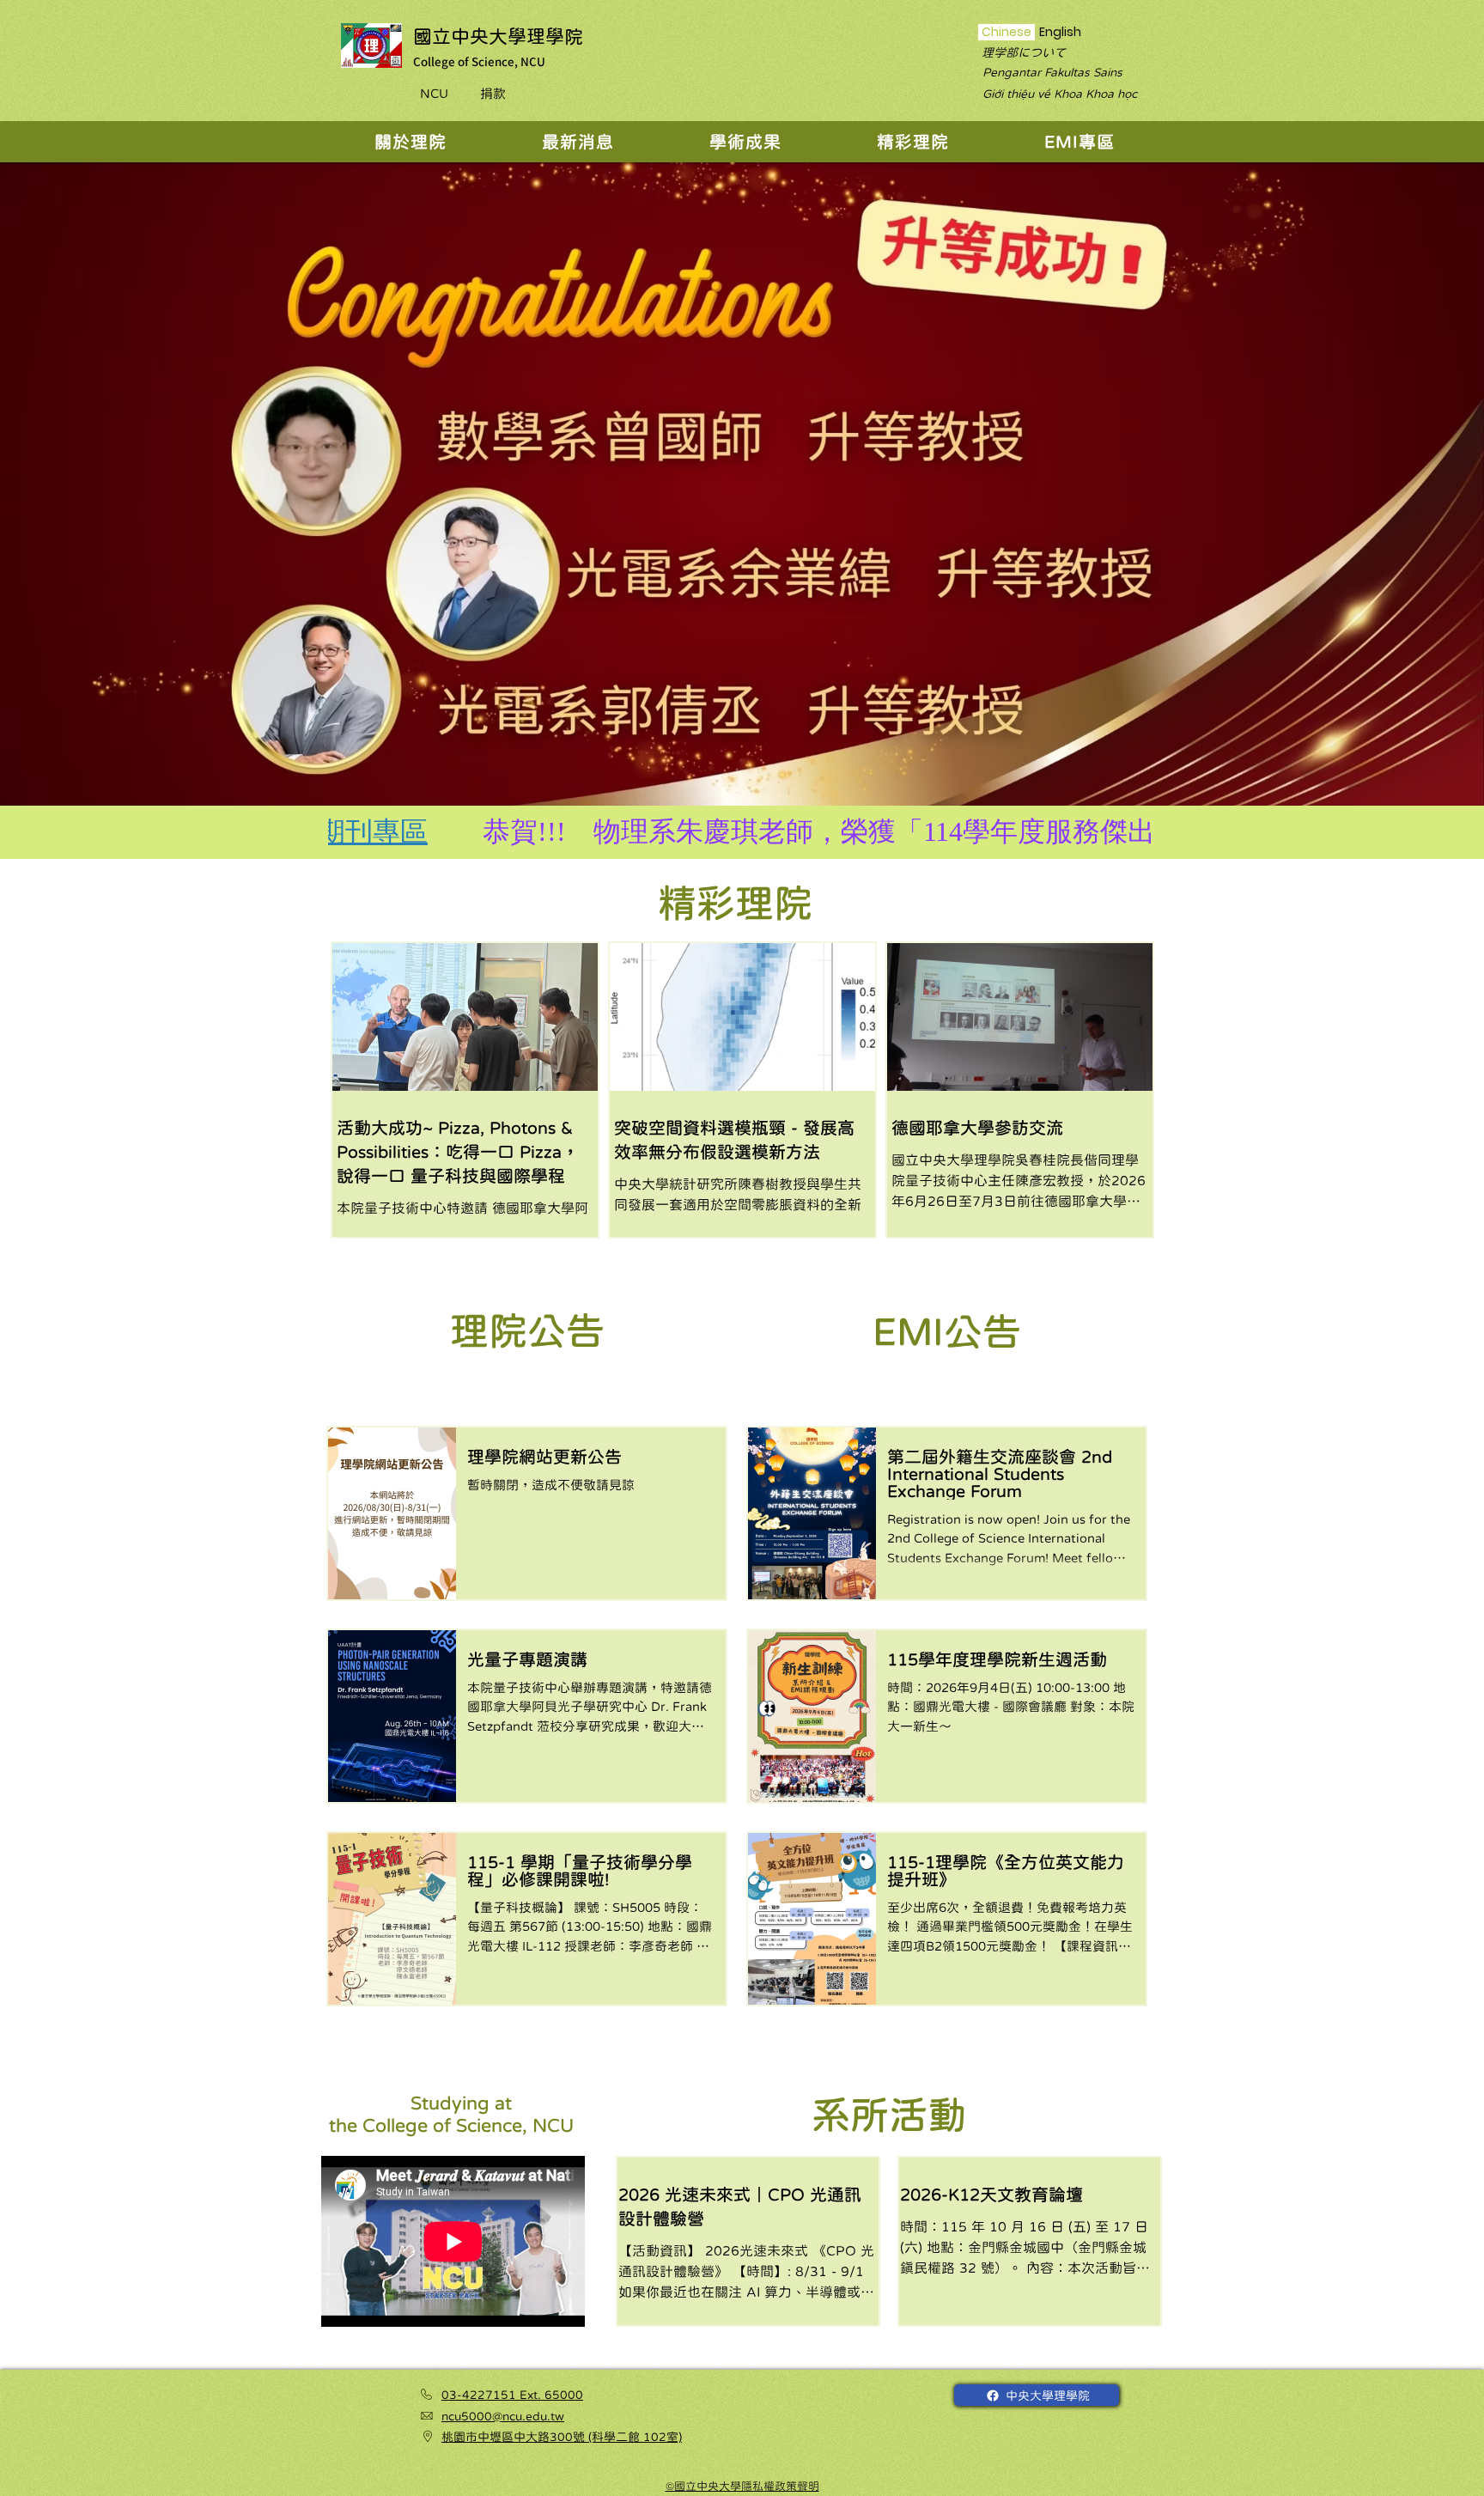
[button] (410, 142)
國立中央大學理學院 (498, 36)
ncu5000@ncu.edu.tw (503, 2416)
